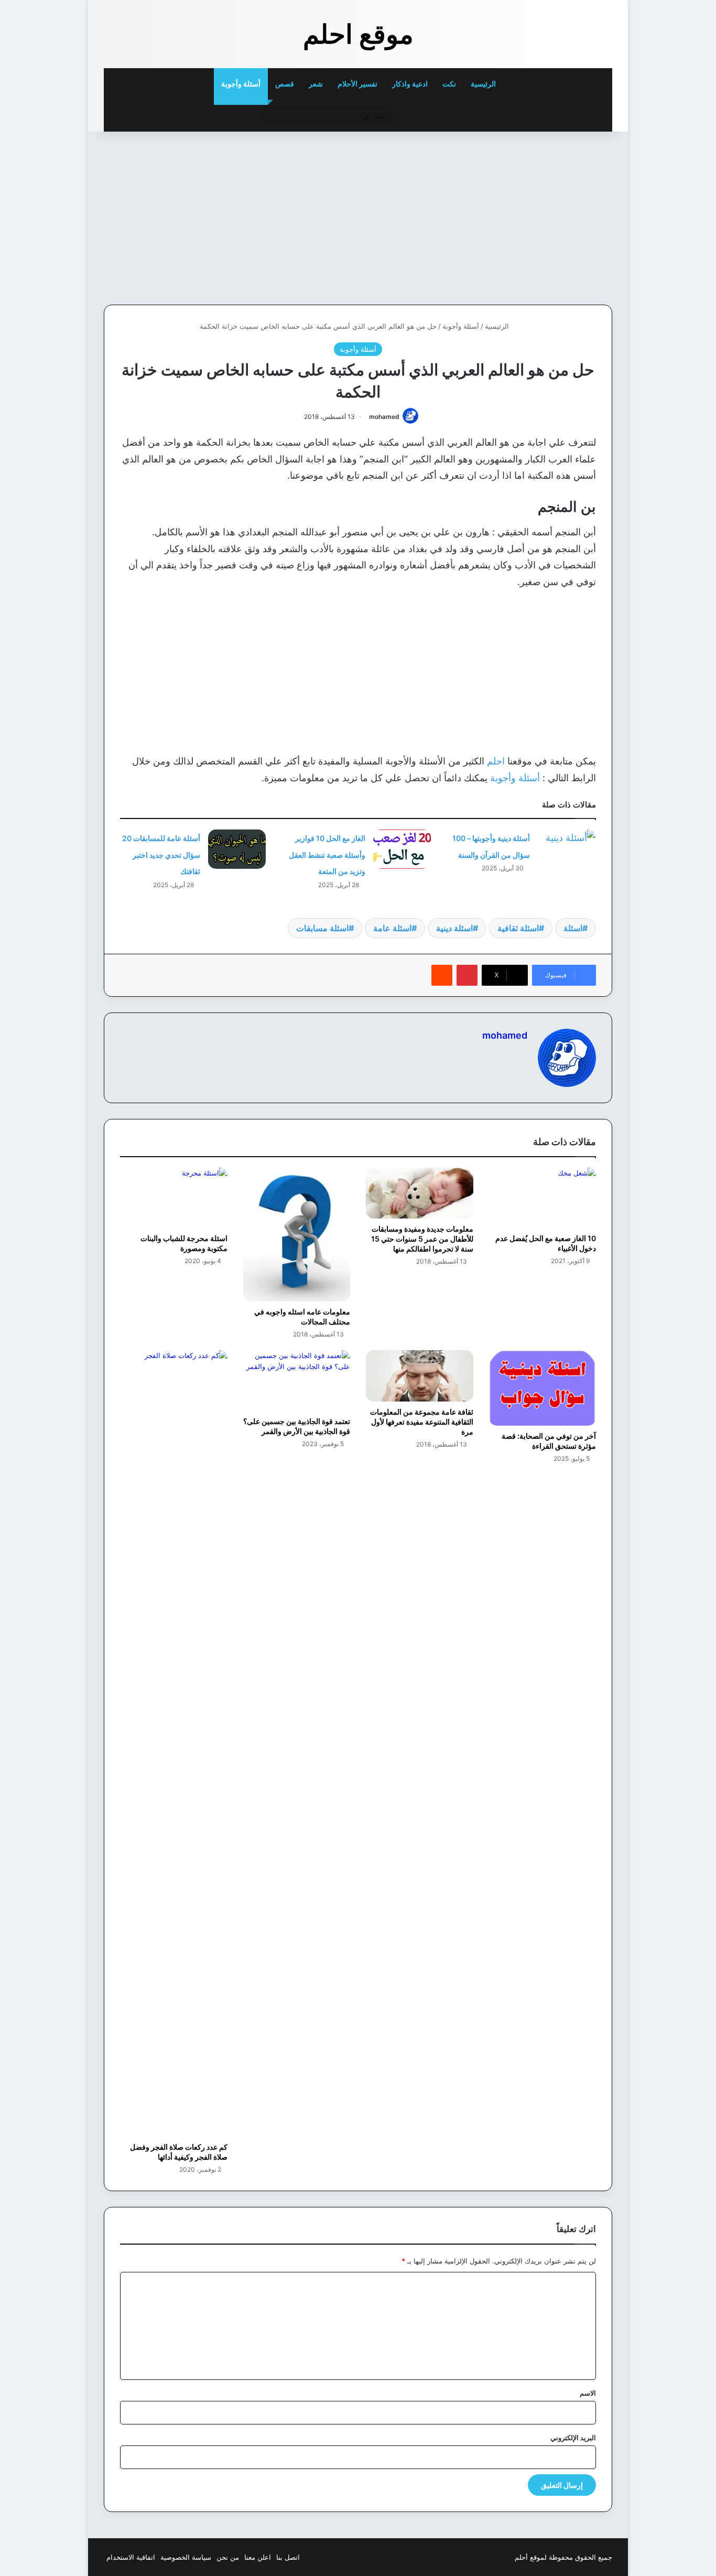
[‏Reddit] (442, 975)
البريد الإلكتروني (573, 2438)
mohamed (384, 417)
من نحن (228, 2557)
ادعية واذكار (410, 84)
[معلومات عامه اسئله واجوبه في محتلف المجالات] (297, 1235)
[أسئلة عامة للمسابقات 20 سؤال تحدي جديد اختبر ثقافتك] (237, 849)
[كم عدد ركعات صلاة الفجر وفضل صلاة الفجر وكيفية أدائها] (174, 1743)
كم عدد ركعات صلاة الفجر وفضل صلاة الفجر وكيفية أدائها (179, 2152)
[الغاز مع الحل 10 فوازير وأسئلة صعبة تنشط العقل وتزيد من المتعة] (402, 849)
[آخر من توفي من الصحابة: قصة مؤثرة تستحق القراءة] (543, 1388)
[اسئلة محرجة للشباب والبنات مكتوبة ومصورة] (174, 1198)
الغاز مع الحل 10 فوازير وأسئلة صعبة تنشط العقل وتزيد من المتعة (327, 855)
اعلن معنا (258, 2557)
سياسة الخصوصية (186, 2557)
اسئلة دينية (454, 928)
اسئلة (573, 928)
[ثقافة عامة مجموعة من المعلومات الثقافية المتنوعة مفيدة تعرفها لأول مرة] (420, 1376)
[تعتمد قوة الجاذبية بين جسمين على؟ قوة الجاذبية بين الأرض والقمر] (297, 1380)
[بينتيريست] (467, 975)
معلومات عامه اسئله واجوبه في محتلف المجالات (302, 1317)
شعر (316, 84)
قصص (285, 84)
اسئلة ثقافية (518, 928)
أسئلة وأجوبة (241, 84)
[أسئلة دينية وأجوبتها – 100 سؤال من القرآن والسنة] (567, 849)
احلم (495, 761)
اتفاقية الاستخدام (131, 2557)
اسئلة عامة (392, 928)
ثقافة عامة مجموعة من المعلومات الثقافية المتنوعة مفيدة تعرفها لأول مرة (422, 1422)
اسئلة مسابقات (322, 928)
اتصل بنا (288, 2557)
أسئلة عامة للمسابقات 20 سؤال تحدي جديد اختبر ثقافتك (161, 855)
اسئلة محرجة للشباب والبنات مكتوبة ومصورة (184, 1243)
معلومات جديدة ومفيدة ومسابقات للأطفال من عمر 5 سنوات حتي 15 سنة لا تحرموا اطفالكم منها (422, 1239)
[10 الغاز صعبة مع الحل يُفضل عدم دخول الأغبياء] (543, 1198)
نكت (449, 84)
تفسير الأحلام (357, 84)
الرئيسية (484, 84)
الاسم (588, 2393)
